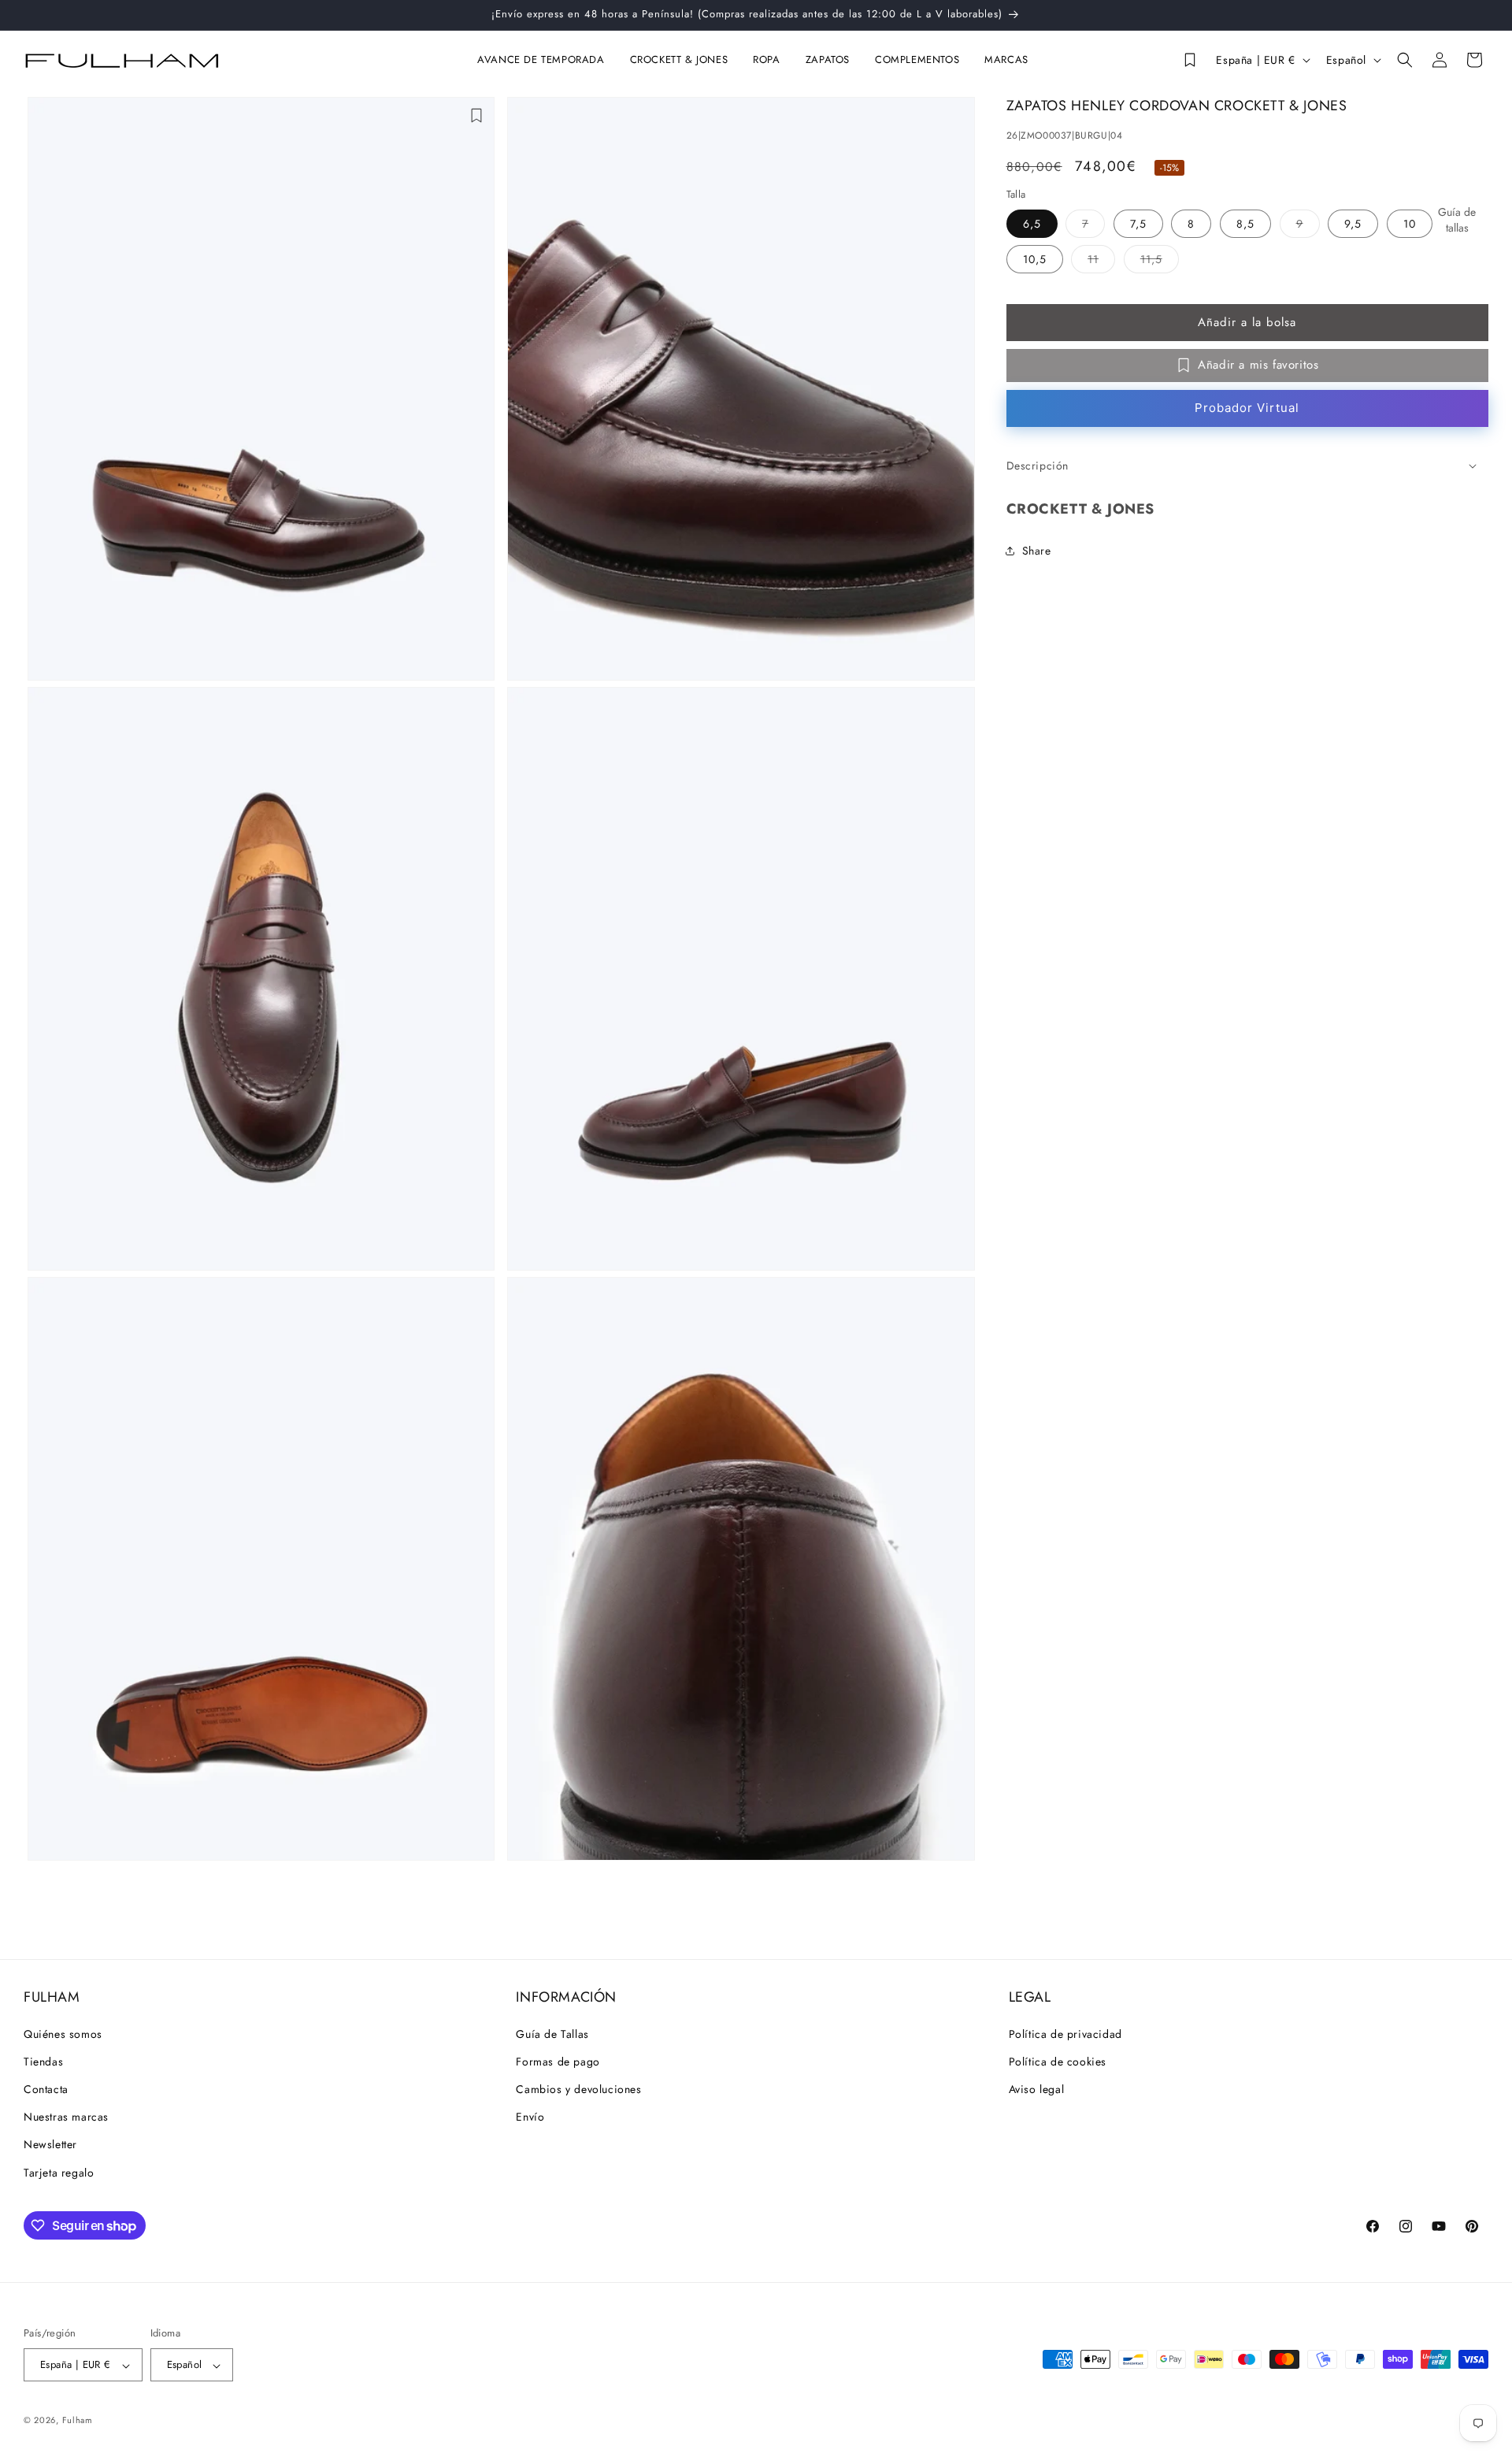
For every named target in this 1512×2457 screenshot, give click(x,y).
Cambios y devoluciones (578, 2088)
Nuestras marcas (66, 2117)
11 (1101, 261)
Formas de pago (558, 2061)
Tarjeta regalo (59, 2172)
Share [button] (1037, 550)
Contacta (46, 2088)
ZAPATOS (828, 60)
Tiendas (43, 2061)
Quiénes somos (63, 2033)
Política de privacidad (1065, 2033)
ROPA (766, 60)
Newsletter (50, 2144)
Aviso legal (1037, 2088)
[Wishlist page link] (1189, 60)
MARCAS (1006, 60)
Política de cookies (1058, 2061)
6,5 (1032, 223)
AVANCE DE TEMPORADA (541, 60)
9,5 (1353, 223)
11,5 (1160, 261)
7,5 (1138, 223)
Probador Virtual (1247, 408)
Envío (530, 2117)
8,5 (1245, 223)
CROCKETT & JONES (679, 60)
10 (1410, 223)
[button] (544, 60)
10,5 (1035, 258)
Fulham (78, 2421)
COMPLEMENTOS (917, 60)
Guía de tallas (1457, 220)
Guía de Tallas (552, 2033)
